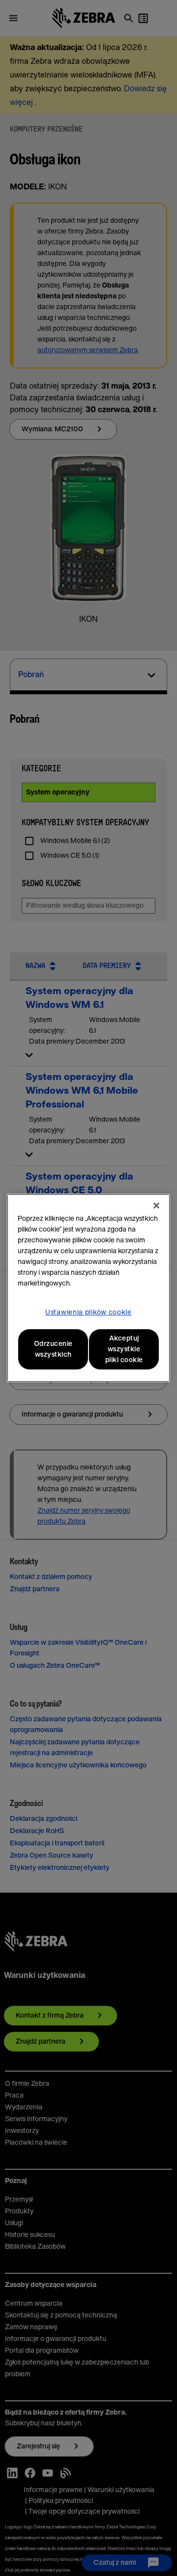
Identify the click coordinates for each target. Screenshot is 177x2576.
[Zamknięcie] (156, 1206)
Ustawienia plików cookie (88, 1313)
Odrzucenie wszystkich (53, 1349)
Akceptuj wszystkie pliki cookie (124, 1349)
